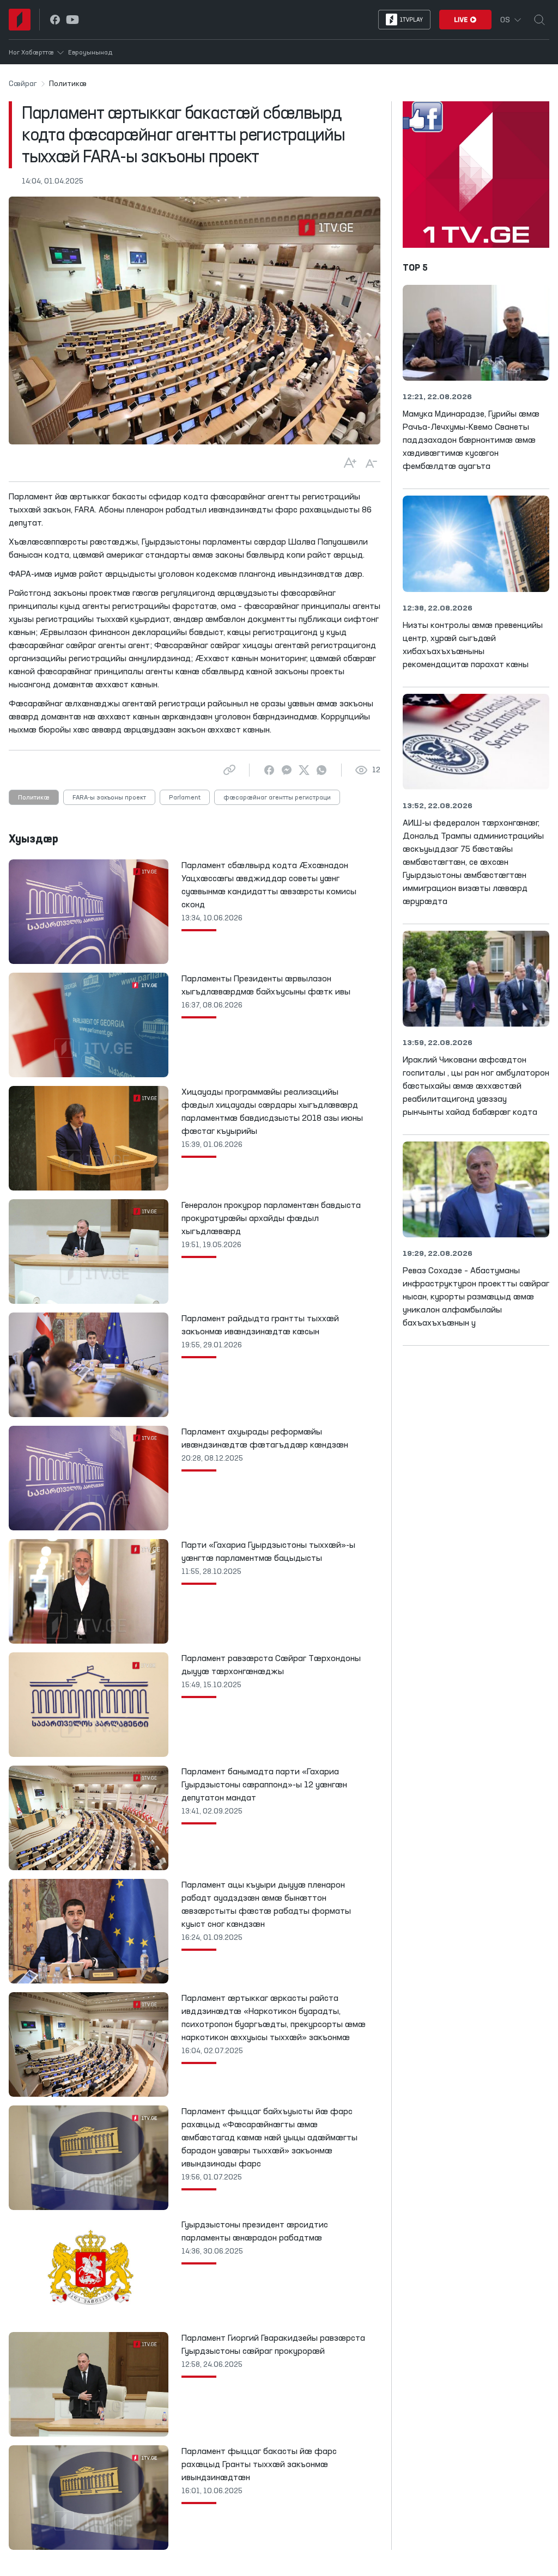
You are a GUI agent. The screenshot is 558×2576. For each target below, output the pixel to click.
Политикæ (34, 798)
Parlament (185, 798)
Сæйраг (23, 84)
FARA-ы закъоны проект (109, 798)
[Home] (20, 20)
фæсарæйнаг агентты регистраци (277, 798)
